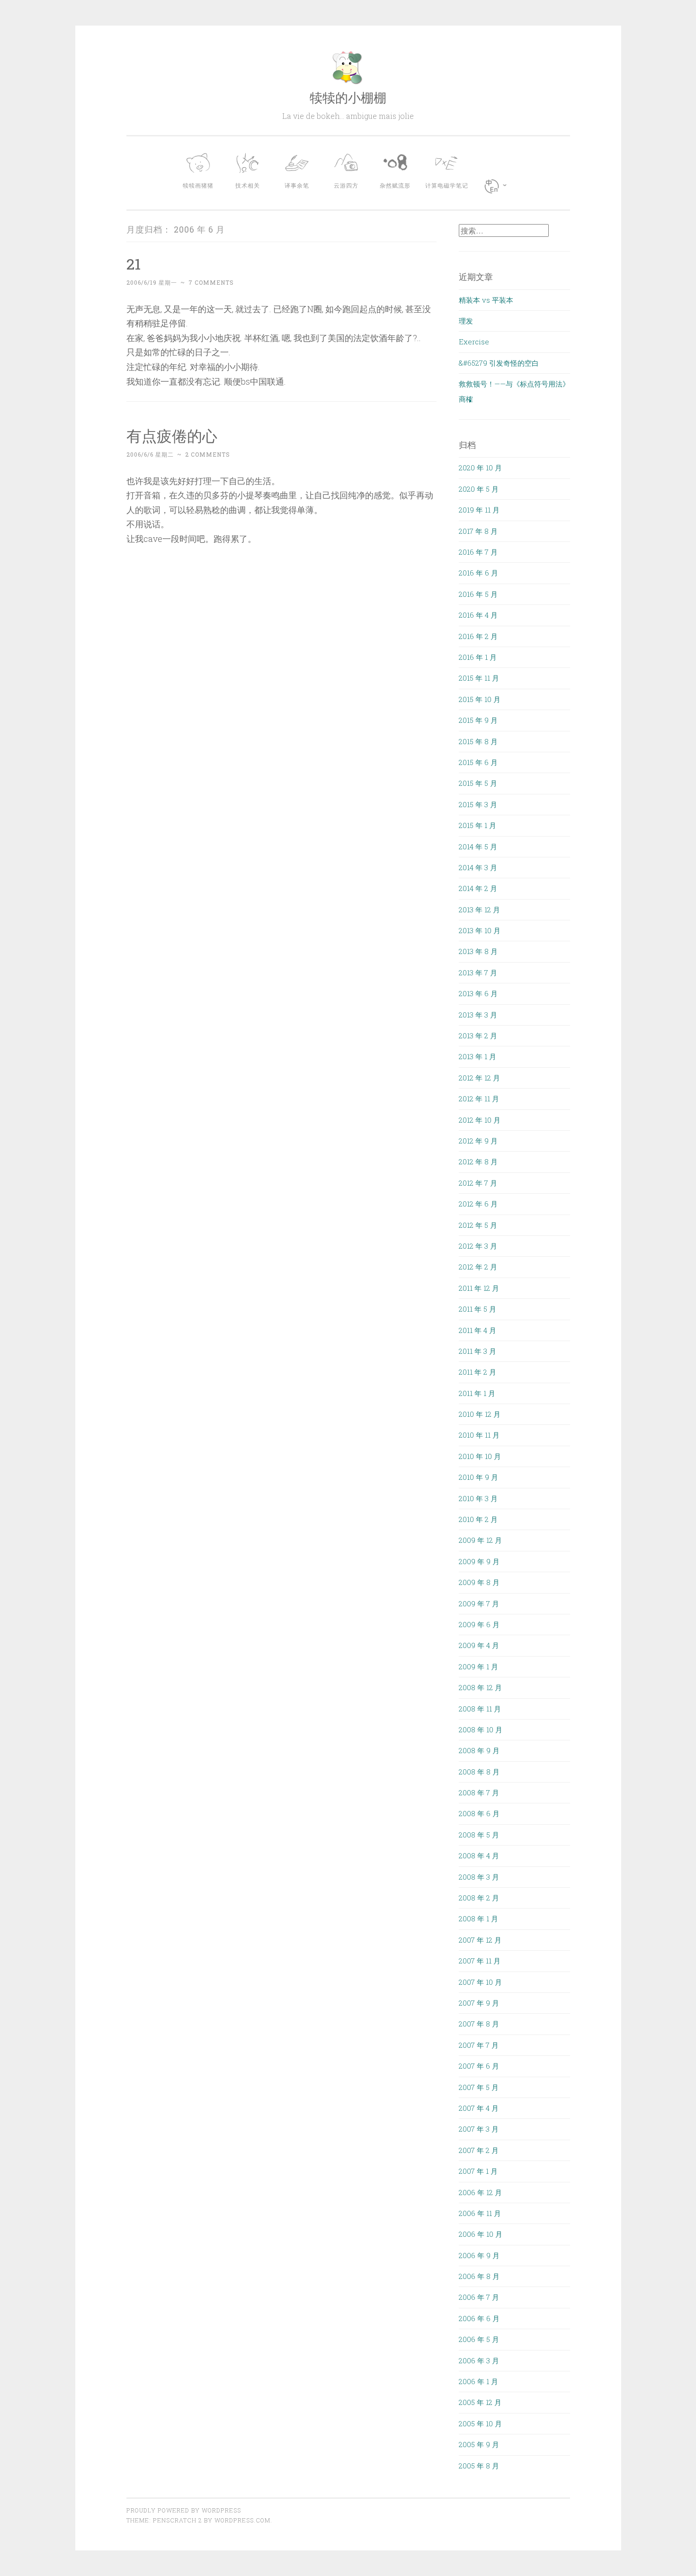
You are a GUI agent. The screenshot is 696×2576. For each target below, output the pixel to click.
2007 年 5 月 (479, 2087)
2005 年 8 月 (479, 2466)
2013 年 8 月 (478, 951)
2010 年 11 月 (479, 1435)
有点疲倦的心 (172, 436)
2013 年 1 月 (477, 1056)
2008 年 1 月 (478, 1918)
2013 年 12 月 (479, 910)
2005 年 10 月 (480, 2423)
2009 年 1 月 (478, 1666)
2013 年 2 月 (478, 1036)
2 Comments (208, 454)
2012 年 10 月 (480, 1120)
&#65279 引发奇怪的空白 (499, 363)
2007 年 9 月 (479, 2003)
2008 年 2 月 (479, 1898)
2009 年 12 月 (480, 1540)
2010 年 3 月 (478, 1498)
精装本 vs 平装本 (486, 300)
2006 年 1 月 (478, 2381)
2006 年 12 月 (480, 2192)
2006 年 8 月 (479, 2276)
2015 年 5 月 (478, 783)
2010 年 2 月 (478, 1519)
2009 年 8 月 (479, 1582)
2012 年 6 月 (478, 1204)
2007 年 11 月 (480, 1961)
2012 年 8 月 (478, 1162)
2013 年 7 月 (478, 973)
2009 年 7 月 (479, 1603)
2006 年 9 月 (479, 2255)
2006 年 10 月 (481, 2234)
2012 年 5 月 (478, 1225)
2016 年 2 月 (478, 636)
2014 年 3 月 (478, 867)
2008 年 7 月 (479, 1792)
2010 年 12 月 (480, 1414)
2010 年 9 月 (478, 1477)
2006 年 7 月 (479, 2297)
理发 (466, 321)
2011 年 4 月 (477, 1330)
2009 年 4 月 (479, 1645)
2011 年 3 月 (477, 1351)
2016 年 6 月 (478, 573)
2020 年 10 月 (480, 468)
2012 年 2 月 (478, 1267)
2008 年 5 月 (479, 1835)
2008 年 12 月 (480, 1687)
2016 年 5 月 (478, 594)
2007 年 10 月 (480, 1982)
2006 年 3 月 (479, 2360)
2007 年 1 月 (478, 2171)
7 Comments (211, 282)
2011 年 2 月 (477, 1372)
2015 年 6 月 (478, 762)
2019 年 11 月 (479, 510)
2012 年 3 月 (478, 1246)
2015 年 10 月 (480, 699)
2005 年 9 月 (479, 2444)
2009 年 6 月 (479, 1624)
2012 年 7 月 (478, 1183)
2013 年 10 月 (480, 930)
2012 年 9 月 (478, 1141)
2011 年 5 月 (477, 1309)
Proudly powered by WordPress (184, 2510)
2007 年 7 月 (479, 2045)
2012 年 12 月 (479, 1078)
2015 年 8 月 (478, 741)
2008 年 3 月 (479, 1877)
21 (134, 264)
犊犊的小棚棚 (348, 97)
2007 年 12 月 (480, 1940)
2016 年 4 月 (478, 615)
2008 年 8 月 (479, 1772)
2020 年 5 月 (479, 489)
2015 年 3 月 (478, 804)
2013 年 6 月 (478, 993)
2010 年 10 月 (480, 1456)
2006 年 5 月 (479, 2339)
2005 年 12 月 (480, 2402)
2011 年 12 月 (479, 1288)
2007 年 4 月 (479, 2108)
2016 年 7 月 (478, 552)
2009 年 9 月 (479, 1561)
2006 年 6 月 (479, 2318)
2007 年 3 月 (479, 2129)
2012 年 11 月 (479, 1099)
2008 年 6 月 (479, 1813)
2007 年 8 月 (479, 2024)
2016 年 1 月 (478, 657)
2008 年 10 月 (481, 1729)
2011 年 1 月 (477, 1393)
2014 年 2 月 (478, 888)
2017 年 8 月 (478, 531)
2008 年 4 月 (479, 1855)
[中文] (498, 186)
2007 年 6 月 (479, 2066)
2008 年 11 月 (480, 1709)
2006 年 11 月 (480, 2213)
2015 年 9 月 (478, 720)
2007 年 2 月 (479, 2150)
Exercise (474, 342)
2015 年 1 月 (477, 825)
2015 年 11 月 (479, 678)
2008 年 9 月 (479, 1750)
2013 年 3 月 (478, 1015)
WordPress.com (242, 2520)
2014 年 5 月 (478, 847)
